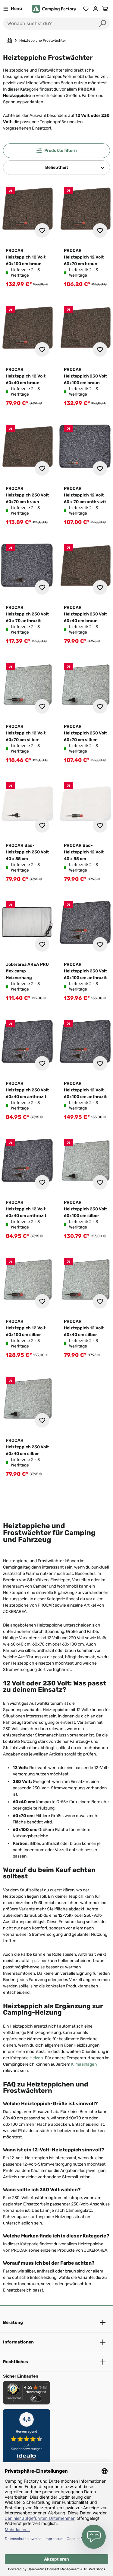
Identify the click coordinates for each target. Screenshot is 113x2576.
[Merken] (42, 230)
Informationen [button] (18, 2342)
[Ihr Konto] (96, 9)
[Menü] (46, 2385)
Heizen (36, 2058)
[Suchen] (103, 24)
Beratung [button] (13, 2322)
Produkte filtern (61, 151)
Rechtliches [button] (16, 2362)
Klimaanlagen (84, 2064)
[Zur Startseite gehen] (54, 9)
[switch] (36, 2398)
